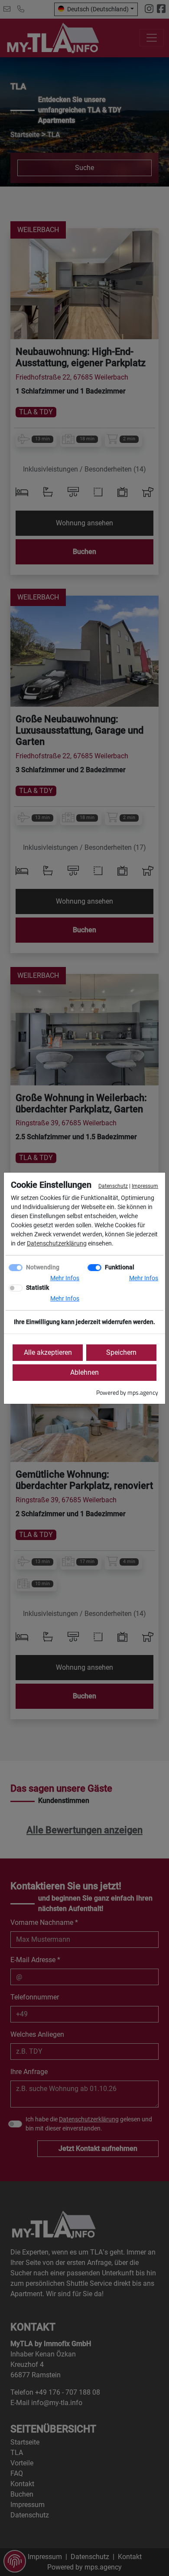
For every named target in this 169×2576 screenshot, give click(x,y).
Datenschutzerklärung (57, 1243)
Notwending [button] (43, 1267)
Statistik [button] (37, 1288)
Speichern (121, 1352)
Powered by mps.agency (127, 1392)
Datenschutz (113, 1186)
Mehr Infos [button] (65, 1278)
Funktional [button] (120, 1267)
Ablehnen (84, 1372)
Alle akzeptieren (48, 1352)
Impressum (145, 1186)
